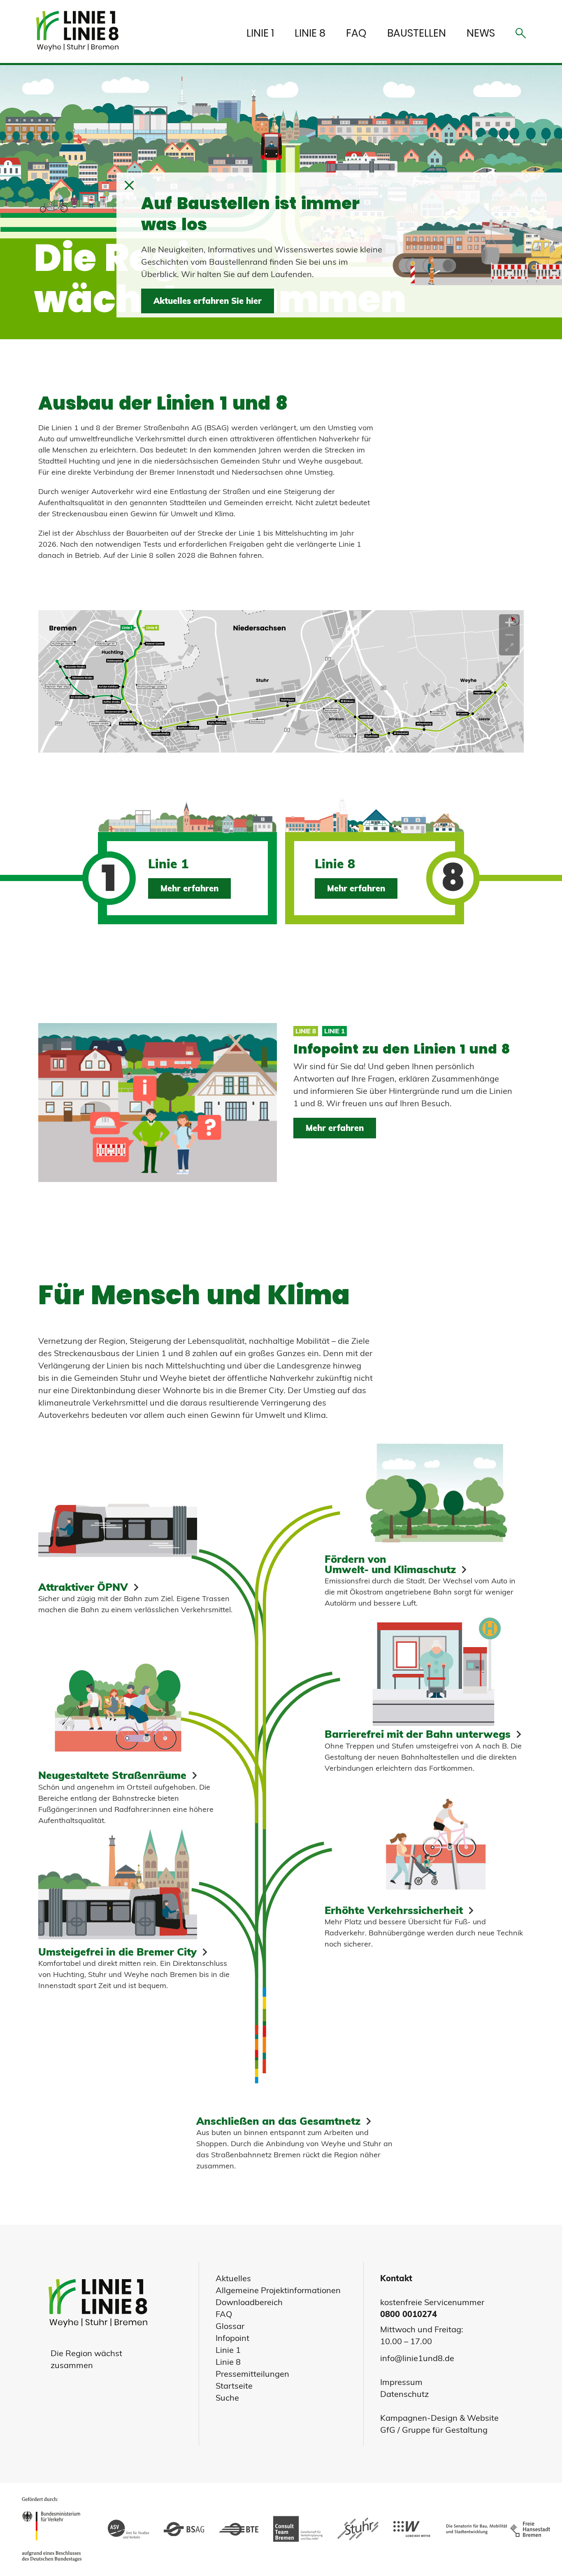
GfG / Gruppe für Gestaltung (434, 2430)
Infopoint (232, 2338)
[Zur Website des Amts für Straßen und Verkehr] (128, 2529)
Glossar (230, 2326)
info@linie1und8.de (417, 2358)
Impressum (401, 2382)
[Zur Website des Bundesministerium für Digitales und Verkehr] (54, 2529)
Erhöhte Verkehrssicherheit (394, 1910)
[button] (129, 186)
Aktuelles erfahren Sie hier (208, 301)
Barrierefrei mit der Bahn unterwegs (418, 1734)
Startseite (234, 2386)
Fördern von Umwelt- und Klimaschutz (390, 1564)
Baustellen (417, 33)
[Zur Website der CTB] (298, 2529)
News (481, 33)
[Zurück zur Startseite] (81, 31)
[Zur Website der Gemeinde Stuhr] (358, 2529)
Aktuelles (233, 2278)
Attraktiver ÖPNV (83, 1587)
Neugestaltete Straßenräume (112, 1775)
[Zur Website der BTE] (239, 2530)
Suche (227, 2398)
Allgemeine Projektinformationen (278, 2290)
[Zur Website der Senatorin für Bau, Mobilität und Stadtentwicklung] (496, 2530)
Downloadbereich (249, 2302)
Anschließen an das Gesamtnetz (278, 2121)
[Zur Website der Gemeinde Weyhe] (412, 2529)
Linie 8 (310, 33)
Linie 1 (260, 33)
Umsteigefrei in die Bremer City (117, 1951)
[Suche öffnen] (521, 35)
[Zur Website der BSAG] (184, 2530)
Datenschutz (404, 2394)
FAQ (356, 33)
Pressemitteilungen (252, 2374)
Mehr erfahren (189, 888)
